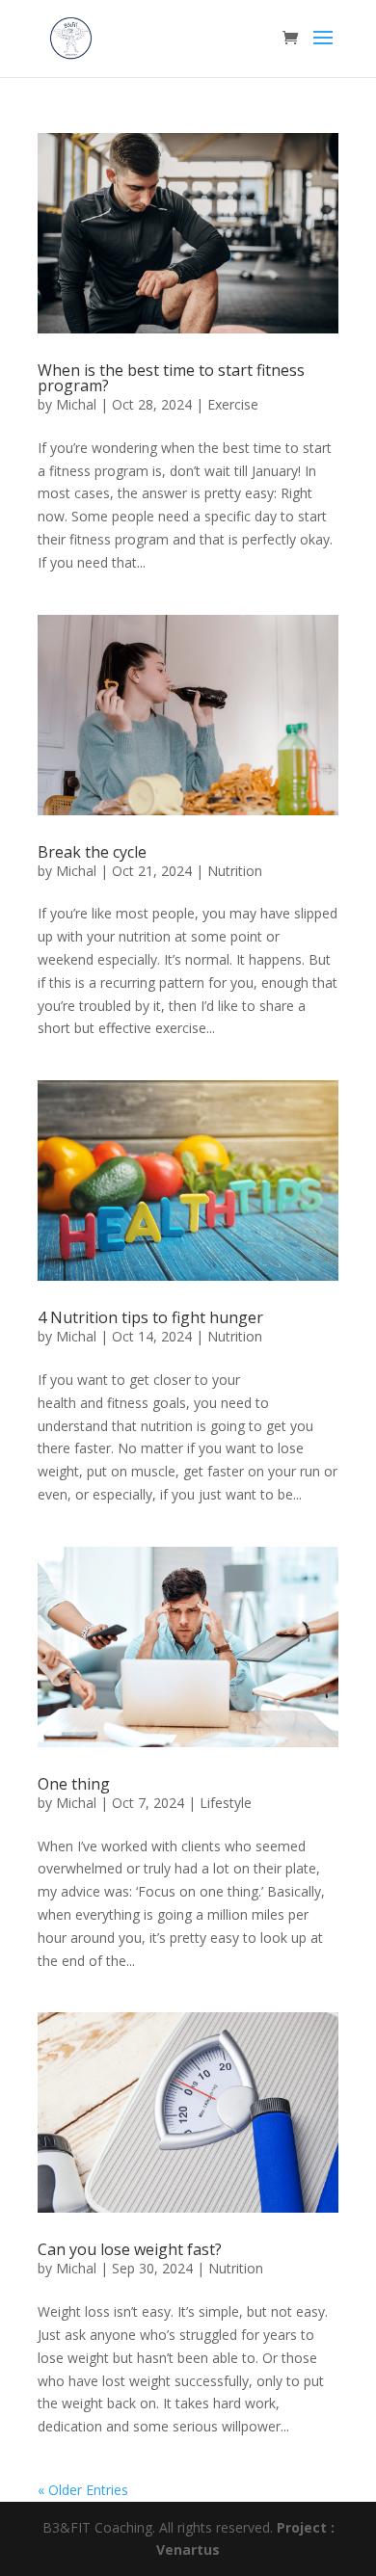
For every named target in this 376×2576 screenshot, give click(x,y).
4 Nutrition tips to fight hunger (150, 1317)
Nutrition (235, 871)
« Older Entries (83, 2490)
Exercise (233, 404)
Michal (76, 404)
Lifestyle (226, 1803)
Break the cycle (92, 852)
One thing (74, 1784)
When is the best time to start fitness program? (171, 378)
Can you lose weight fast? (130, 2249)
